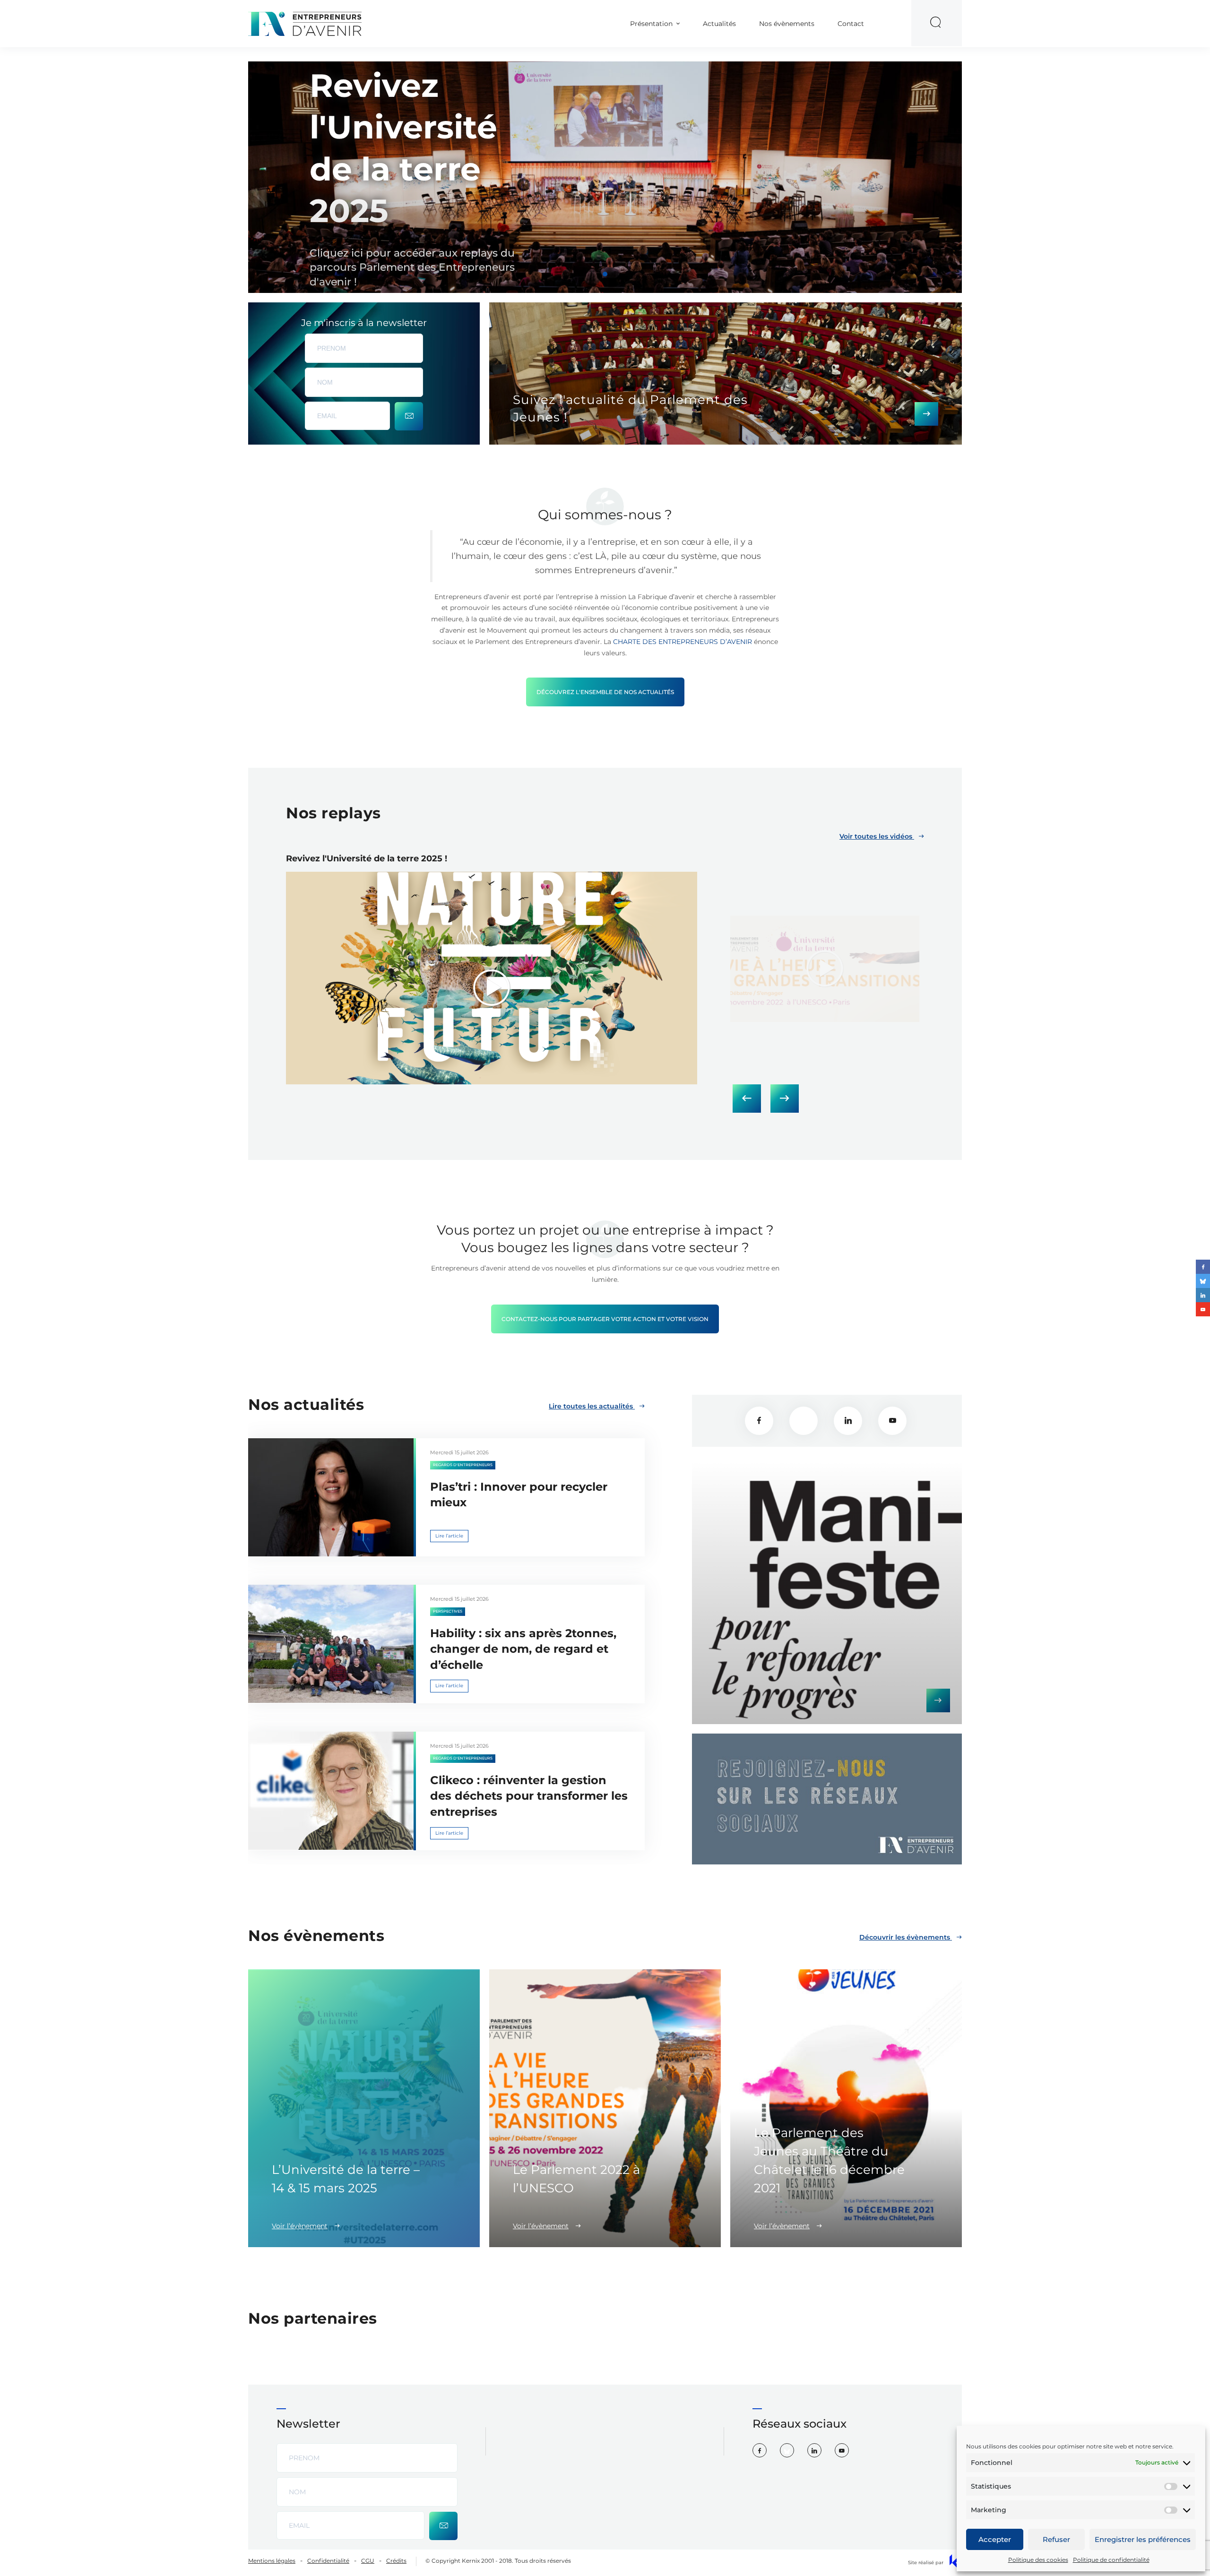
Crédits (396, 2561)
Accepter (995, 2539)
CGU (368, 2561)
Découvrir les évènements (906, 1937)
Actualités (719, 24)
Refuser (1056, 2539)
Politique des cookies (1038, 2560)
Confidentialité (328, 2561)
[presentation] (747, 1099)
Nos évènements (787, 24)
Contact (851, 24)
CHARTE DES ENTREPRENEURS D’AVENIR (683, 642)
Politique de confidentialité (1111, 2560)
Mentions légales (272, 2561)
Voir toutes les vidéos (877, 836)
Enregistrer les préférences (1143, 2539)
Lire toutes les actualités (592, 1406)
